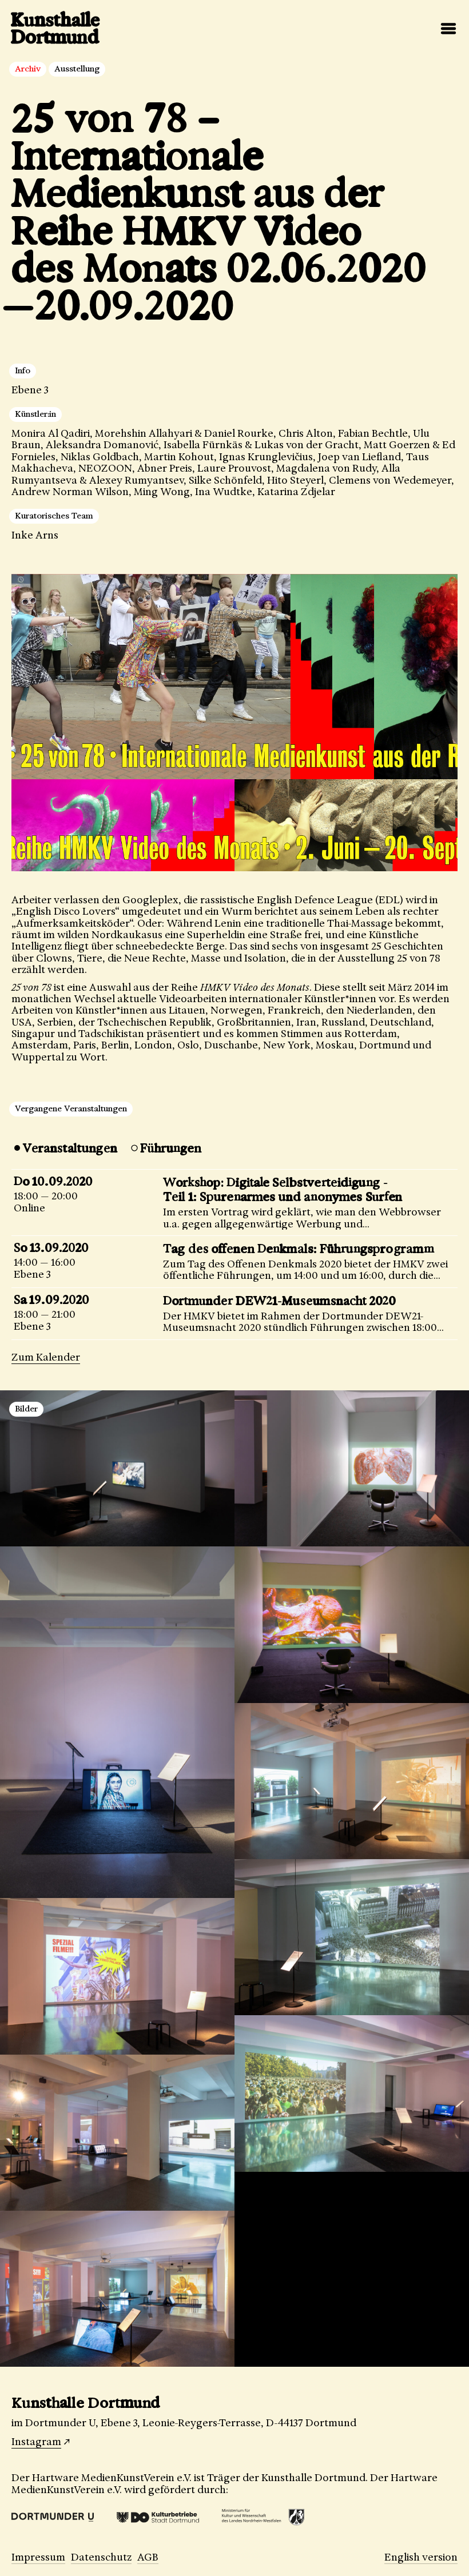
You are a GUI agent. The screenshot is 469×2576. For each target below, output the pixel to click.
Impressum (38, 2557)
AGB (148, 2557)
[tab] (64, 1148)
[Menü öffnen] (448, 29)
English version (421, 2557)
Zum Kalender (46, 1357)
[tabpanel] (234, 1254)
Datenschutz (101, 2557)
